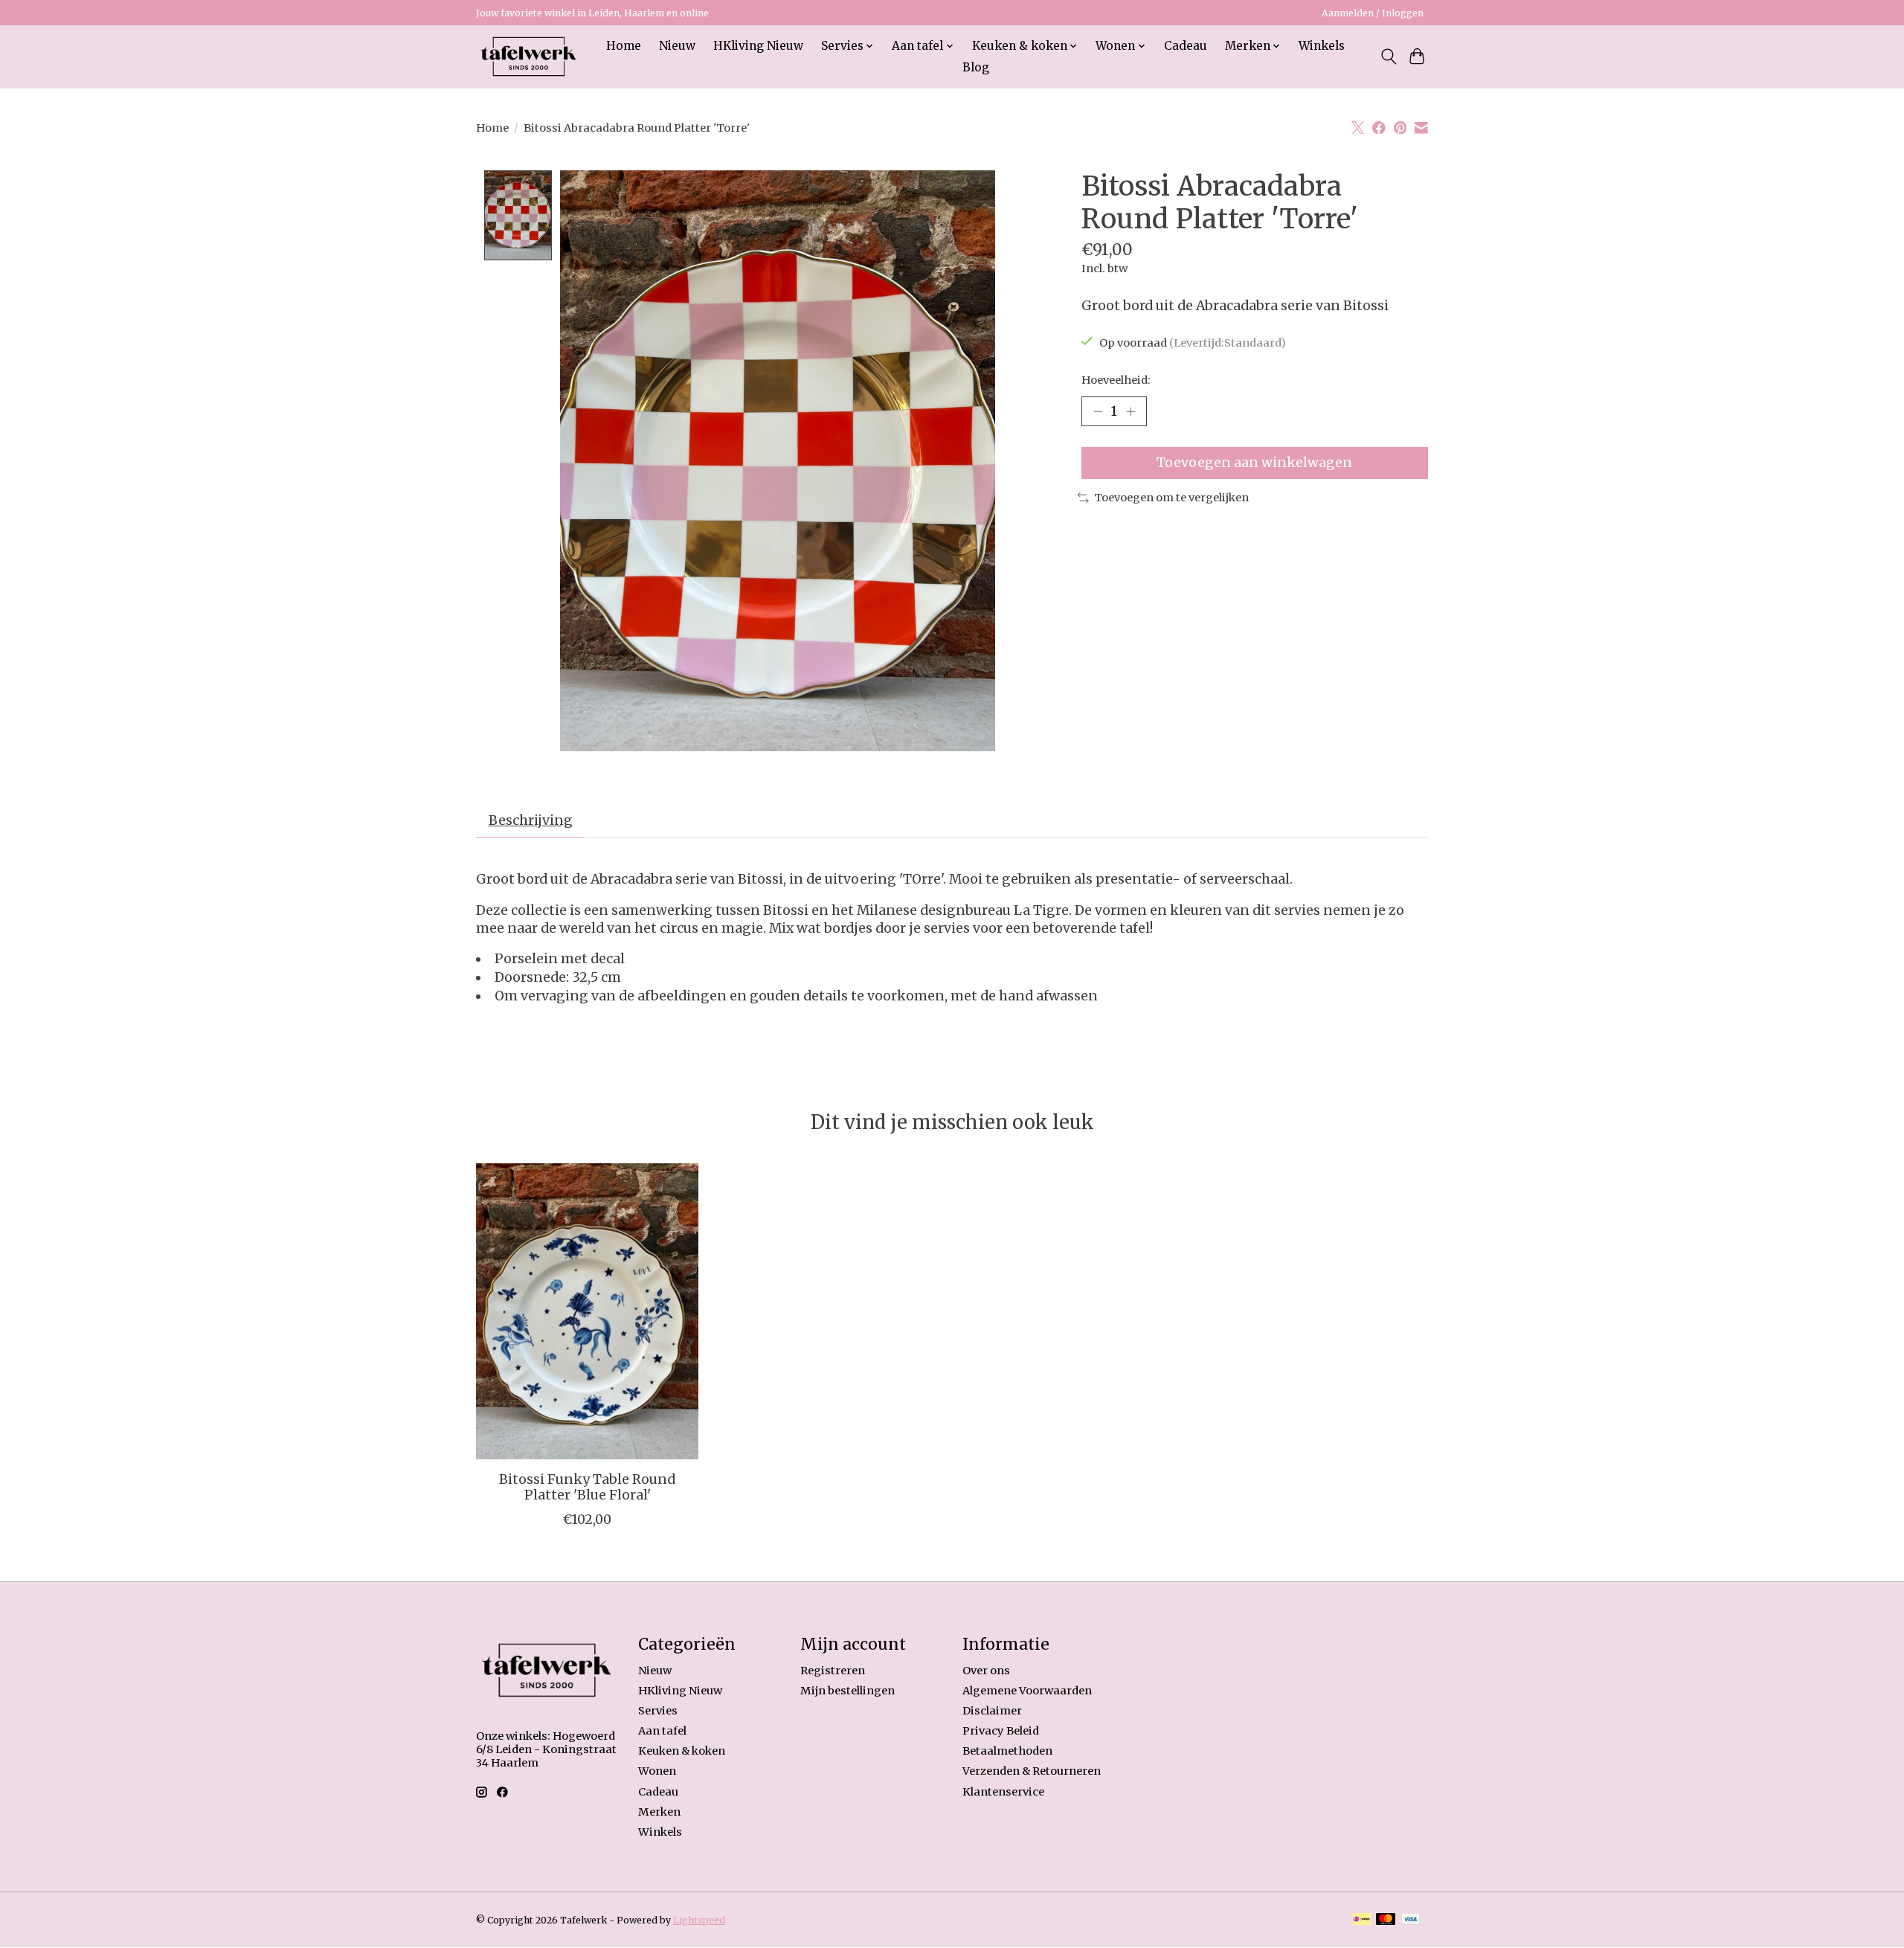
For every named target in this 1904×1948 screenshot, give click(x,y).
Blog (976, 67)
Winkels (1322, 46)
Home (624, 46)
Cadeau (1186, 46)
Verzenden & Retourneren (1032, 1771)
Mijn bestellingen (848, 1691)
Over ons (986, 1671)
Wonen (657, 1771)
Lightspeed (699, 1920)
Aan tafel (662, 1731)
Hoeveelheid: (1116, 380)
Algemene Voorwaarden (1027, 1691)
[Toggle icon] (1388, 57)
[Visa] (1411, 1920)
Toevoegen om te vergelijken (1171, 498)
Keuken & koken (682, 1751)
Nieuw (677, 46)
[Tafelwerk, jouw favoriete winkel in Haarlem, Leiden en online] (528, 57)
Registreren (833, 1671)
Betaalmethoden (1007, 1751)
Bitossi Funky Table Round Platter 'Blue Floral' (587, 1487)
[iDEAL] (1361, 1920)
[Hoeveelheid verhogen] (1130, 411)
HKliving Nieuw (758, 46)
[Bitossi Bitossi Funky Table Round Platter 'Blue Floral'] (587, 1311)
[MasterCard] (1386, 1920)
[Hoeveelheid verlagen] (1098, 411)
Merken (659, 1812)
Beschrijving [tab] (531, 820)
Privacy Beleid (1001, 1731)
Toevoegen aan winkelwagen (1254, 463)
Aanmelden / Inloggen (1373, 13)
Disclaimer (992, 1711)
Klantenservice (1003, 1792)
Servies (658, 1711)
